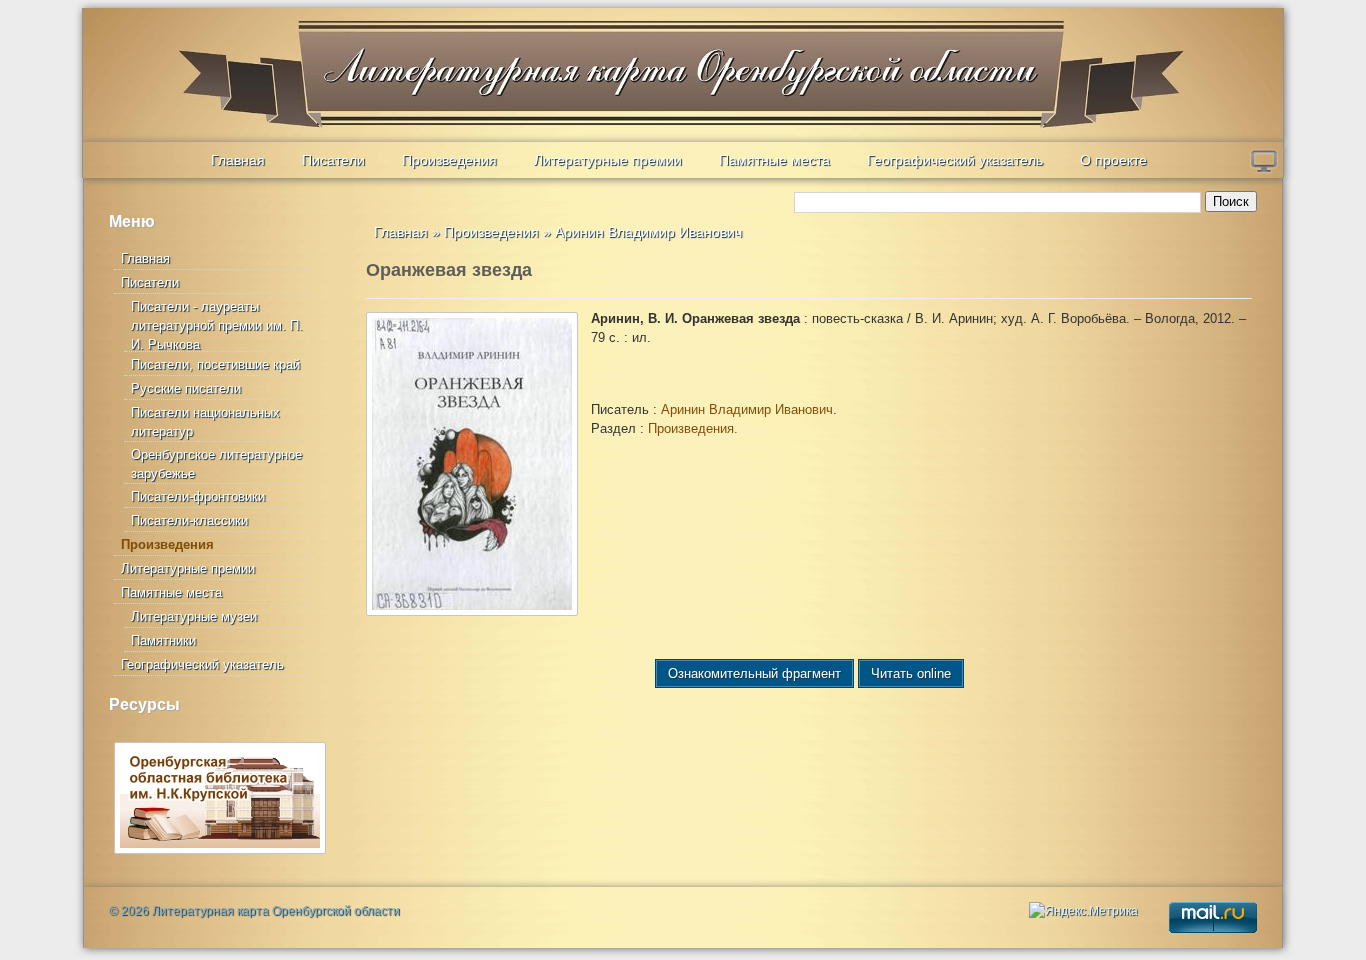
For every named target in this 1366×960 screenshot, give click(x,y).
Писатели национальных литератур (205, 422)
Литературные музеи (194, 616)
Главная (238, 160)
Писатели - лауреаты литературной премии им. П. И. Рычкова (217, 325)
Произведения (449, 160)
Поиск (1231, 201)
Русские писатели (186, 388)
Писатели (333, 160)
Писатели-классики (189, 520)
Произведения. (693, 428)
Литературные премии (608, 160)
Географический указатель (955, 160)
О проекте (1113, 160)
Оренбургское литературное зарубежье (216, 464)
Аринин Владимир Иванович (648, 232)
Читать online (911, 673)
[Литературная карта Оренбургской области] (224, 55)
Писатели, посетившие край (215, 364)
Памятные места (774, 160)
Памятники (163, 640)
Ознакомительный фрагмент (754, 673)
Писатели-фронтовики (198, 496)
